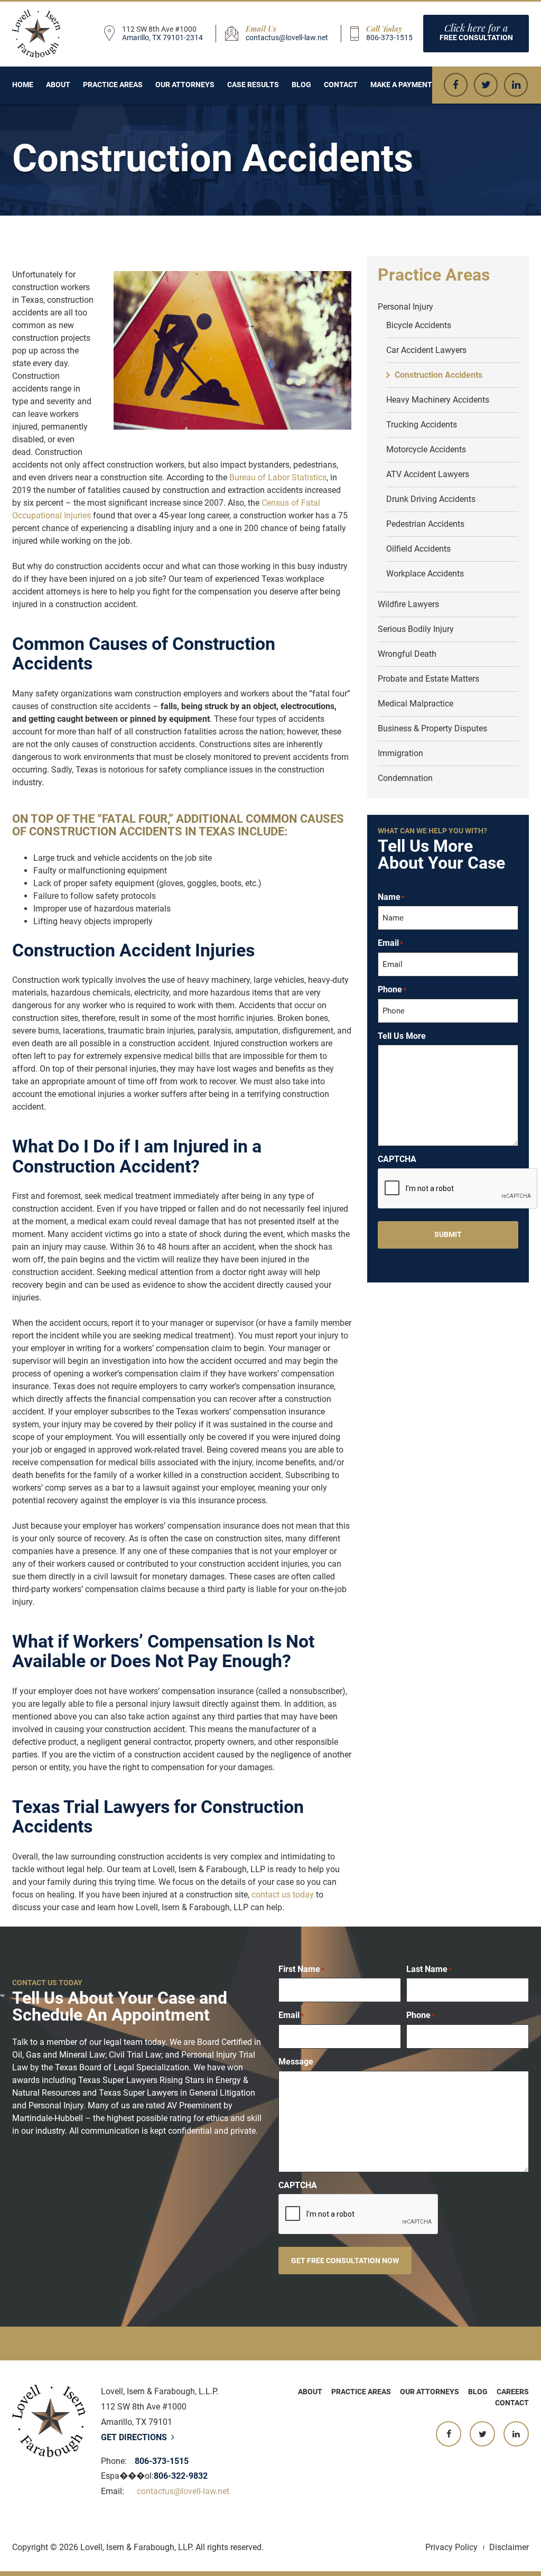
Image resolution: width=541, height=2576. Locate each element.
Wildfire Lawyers (408, 604)
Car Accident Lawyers (426, 350)
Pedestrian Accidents (425, 524)
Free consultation (476, 32)
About (58, 85)
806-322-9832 (181, 2476)
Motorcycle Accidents (426, 449)
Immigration (400, 753)
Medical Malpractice (416, 704)
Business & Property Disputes (432, 728)
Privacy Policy (451, 2547)
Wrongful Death (407, 654)
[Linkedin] (516, 85)
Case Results (253, 85)
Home (23, 85)
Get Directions (135, 2437)
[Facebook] (456, 85)
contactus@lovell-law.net (287, 38)
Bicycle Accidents (419, 325)
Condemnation (405, 778)
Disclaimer (509, 2547)
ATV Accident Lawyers (428, 474)
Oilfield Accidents (418, 549)
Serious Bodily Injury (416, 629)
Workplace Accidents (425, 574)
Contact (341, 85)
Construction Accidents (439, 375)
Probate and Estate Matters (428, 679)
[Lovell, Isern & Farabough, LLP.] (36, 34)
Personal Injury (405, 307)
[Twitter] (486, 85)
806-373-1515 (389, 38)
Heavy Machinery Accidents (438, 400)
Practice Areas (113, 85)
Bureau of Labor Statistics (278, 477)
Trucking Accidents (422, 425)
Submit (448, 1234)
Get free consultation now (345, 2261)
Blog (301, 85)
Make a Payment (401, 85)
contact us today (283, 1895)
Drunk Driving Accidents (431, 499)
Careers (513, 2392)
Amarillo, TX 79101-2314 (162, 38)
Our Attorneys (185, 85)
